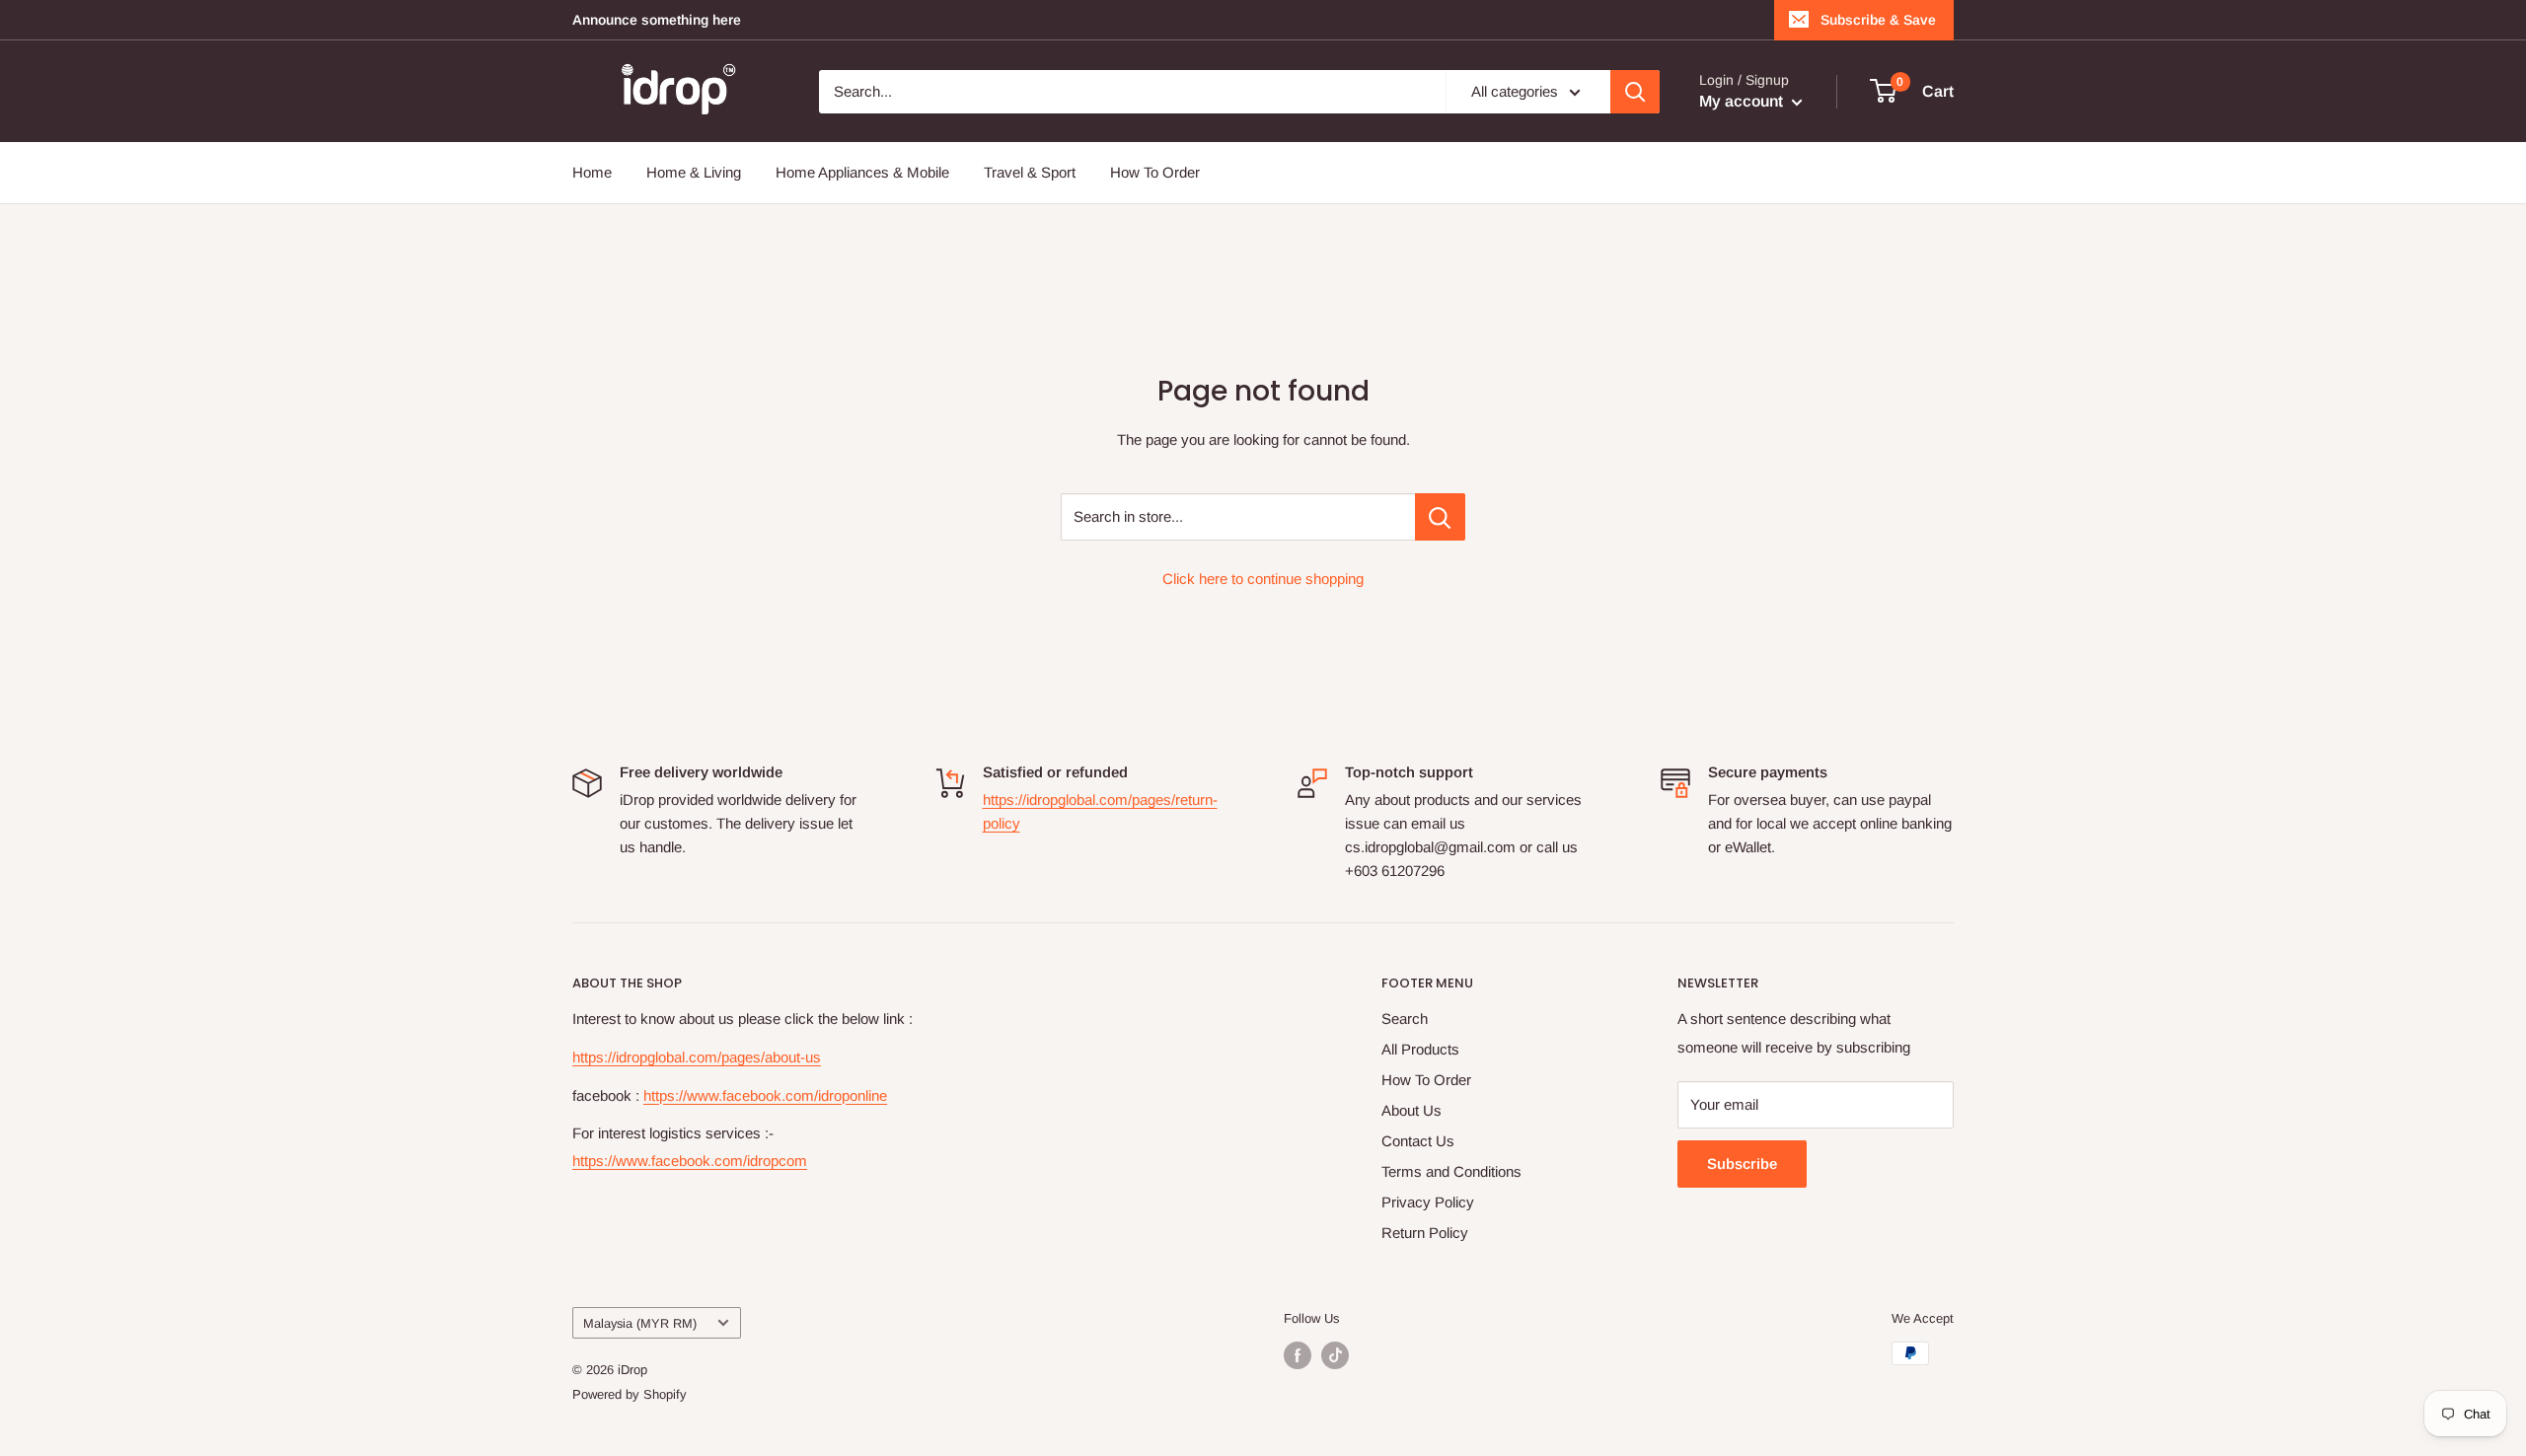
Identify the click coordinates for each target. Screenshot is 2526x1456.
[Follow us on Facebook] (1298, 1355)
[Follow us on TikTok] (1335, 1355)
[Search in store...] (1440, 517)
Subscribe (1742, 1164)
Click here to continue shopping (1263, 579)
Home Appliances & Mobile (862, 172)
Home (592, 172)
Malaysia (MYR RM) (640, 1323)
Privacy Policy (1428, 1202)
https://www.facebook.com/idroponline (765, 1095)
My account (1743, 101)
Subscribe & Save (1878, 20)
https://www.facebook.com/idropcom (690, 1161)
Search (1405, 1019)
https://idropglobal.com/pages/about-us (697, 1057)
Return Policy (1425, 1233)
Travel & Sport (1030, 172)
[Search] (1635, 92)
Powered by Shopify (630, 1394)
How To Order (1155, 172)
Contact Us (1418, 1141)
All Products (1420, 1049)
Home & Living (694, 172)
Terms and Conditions (1451, 1171)
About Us (1412, 1110)
